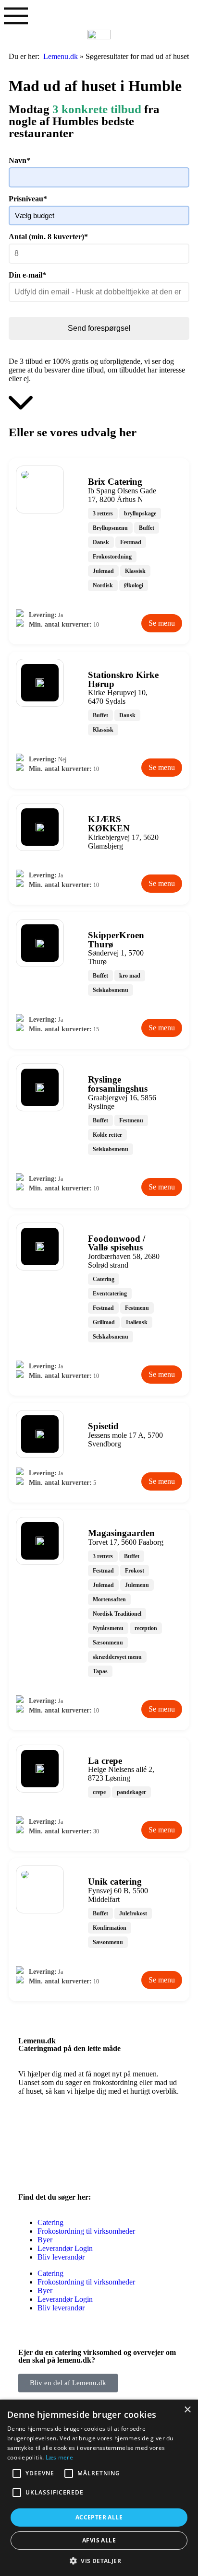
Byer (45, 2240)
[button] (99, 2560)
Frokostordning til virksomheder (86, 2231)
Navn (19, 160)
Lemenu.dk (61, 56)
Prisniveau (28, 199)
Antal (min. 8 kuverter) (48, 237)
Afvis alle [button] (99, 2540)
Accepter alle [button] (99, 2517)
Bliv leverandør (61, 2257)
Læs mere (59, 2457)
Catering (50, 2222)
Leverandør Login (65, 2248)
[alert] (99, 2488)
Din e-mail (27, 275)
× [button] (187, 2410)
